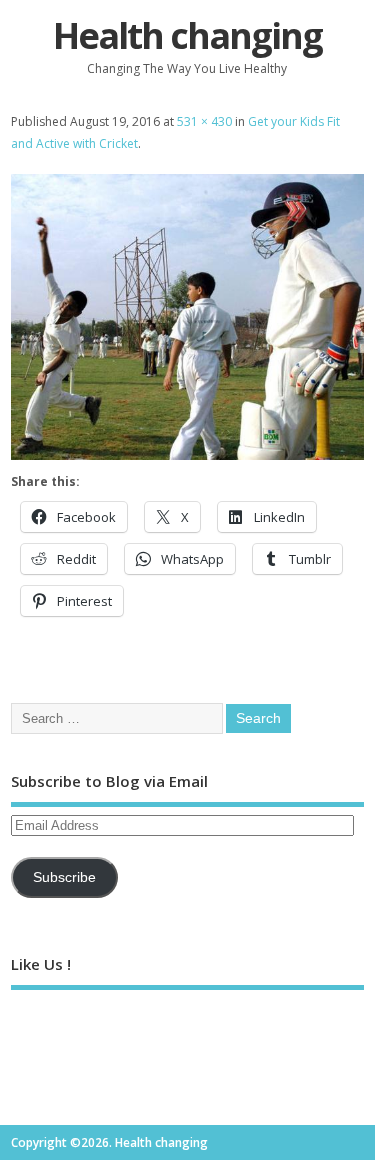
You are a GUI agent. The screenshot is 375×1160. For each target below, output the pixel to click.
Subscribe (64, 877)
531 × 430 (204, 121)
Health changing (187, 35)
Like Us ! (41, 964)
